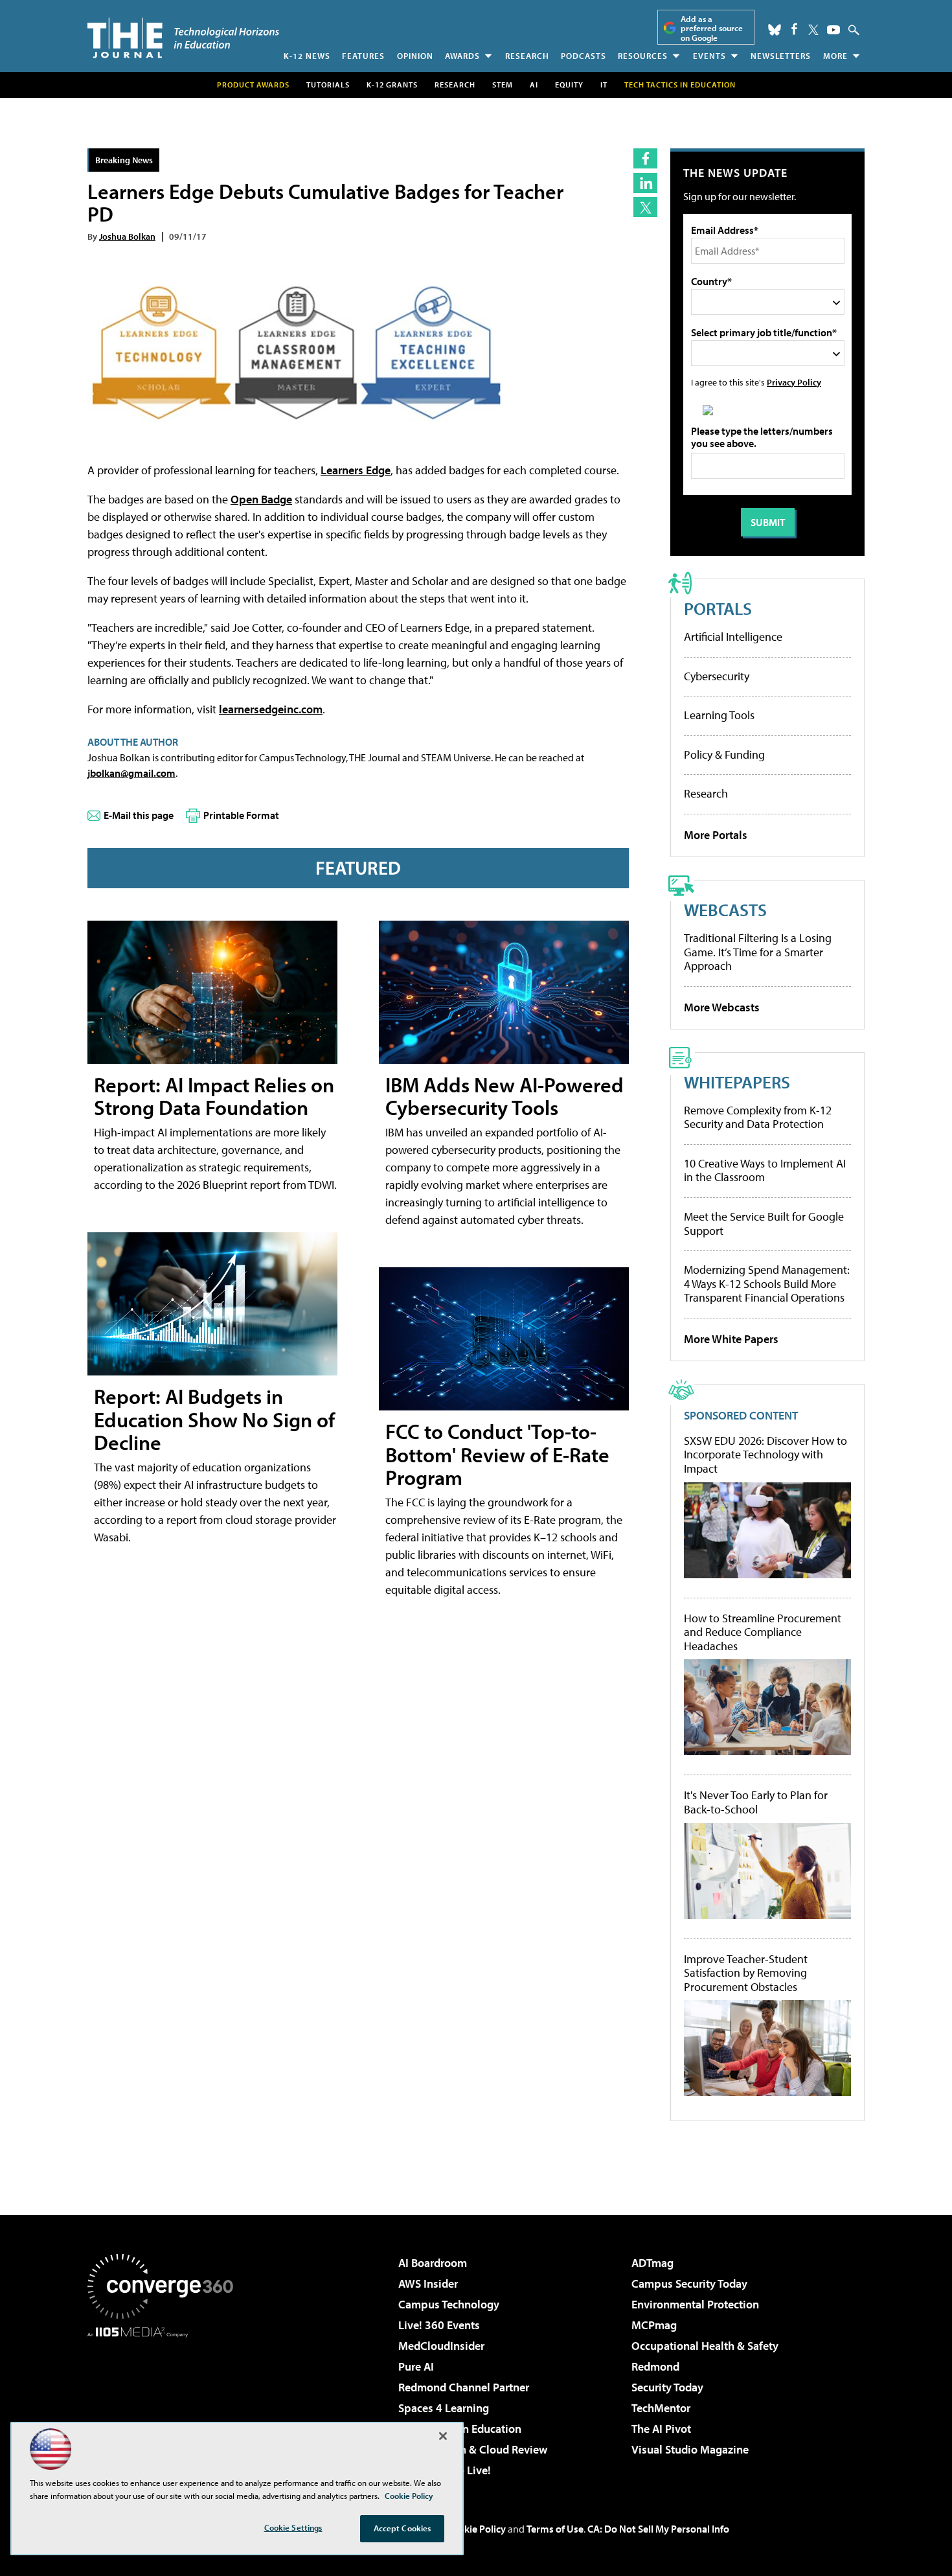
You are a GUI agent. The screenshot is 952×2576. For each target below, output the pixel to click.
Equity (569, 85)
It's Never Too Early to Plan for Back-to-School (756, 1802)
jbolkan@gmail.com (131, 773)
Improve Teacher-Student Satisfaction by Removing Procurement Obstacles (746, 1973)
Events (709, 56)
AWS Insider (428, 2283)
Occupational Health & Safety (705, 2346)
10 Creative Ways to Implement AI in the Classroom (765, 1170)
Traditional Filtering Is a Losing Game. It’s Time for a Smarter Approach (758, 952)
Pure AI (416, 2366)
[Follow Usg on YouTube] (833, 30)
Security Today (667, 2387)
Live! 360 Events (439, 2325)
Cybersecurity (717, 676)
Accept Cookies (402, 2528)
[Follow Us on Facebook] (794, 29)
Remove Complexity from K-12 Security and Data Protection (758, 1117)
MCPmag (654, 2325)
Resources (643, 56)
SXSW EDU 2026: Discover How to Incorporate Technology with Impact (765, 1455)
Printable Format (241, 815)
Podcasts (584, 56)
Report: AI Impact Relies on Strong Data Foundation (214, 1096)
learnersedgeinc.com (271, 709)
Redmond (655, 2366)
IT (604, 85)
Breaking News (124, 160)
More (835, 56)
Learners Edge (356, 470)
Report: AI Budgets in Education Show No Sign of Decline (214, 1419)
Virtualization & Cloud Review (473, 2449)
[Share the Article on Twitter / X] (645, 207)
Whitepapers (737, 1082)
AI (534, 85)
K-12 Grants (392, 85)
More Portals (716, 835)
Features (363, 56)
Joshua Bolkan (127, 236)
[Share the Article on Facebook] (645, 158)
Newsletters (781, 56)
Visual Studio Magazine (690, 2449)
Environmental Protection (695, 2304)
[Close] (443, 2436)
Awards (462, 56)
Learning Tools (719, 715)
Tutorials (328, 85)
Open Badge (261, 499)
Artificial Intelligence (733, 637)
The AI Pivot (661, 2429)
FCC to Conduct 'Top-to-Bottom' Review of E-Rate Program (497, 1454)
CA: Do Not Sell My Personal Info (658, 2529)
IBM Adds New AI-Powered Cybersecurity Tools (504, 1096)
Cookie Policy (476, 2529)
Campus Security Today (689, 2283)
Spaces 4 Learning (444, 2408)
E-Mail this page (139, 815)
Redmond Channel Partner (464, 2387)
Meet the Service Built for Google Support (764, 1224)
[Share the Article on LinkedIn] (645, 183)
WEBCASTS (725, 909)
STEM (503, 85)
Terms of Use (555, 2529)
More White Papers (731, 1339)
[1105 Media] (165, 2404)
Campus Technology (449, 2304)
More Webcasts (722, 1007)
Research (527, 56)
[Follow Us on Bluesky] (775, 30)
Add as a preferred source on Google (712, 28)
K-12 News (307, 56)
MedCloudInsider (441, 2346)
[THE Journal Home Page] (183, 38)
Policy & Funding (724, 754)
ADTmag (652, 2263)
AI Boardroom (433, 2263)
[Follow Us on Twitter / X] (813, 30)
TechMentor (661, 2408)
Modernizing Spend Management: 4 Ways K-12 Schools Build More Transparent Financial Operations (767, 1283)
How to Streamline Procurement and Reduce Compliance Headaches (763, 1632)
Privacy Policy (794, 382)
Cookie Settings (293, 2527)
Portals (718, 608)
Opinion (415, 56)
